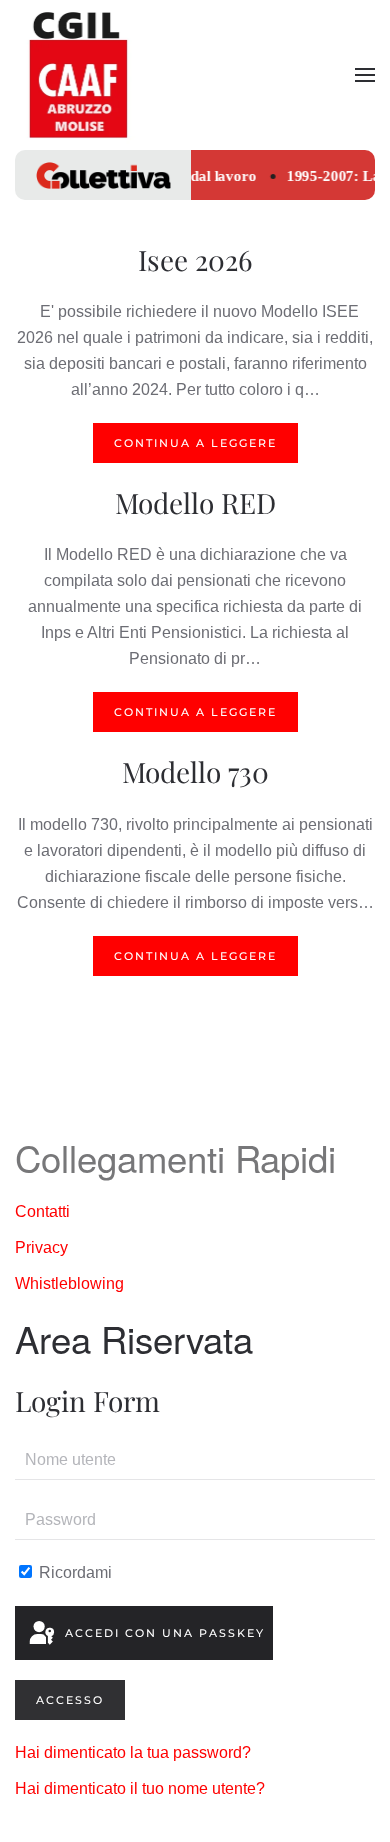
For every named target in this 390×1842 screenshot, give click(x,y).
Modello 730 (195, 771)
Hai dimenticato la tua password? (133, 1752)
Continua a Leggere (195, 443)
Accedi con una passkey (162, 1633)
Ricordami (73, 1572)
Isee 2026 (195, 259)
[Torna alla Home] (78, 75)
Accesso (70, 1700)
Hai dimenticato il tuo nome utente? (140, 1788)
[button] (365, 75)
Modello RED (195, 502)
